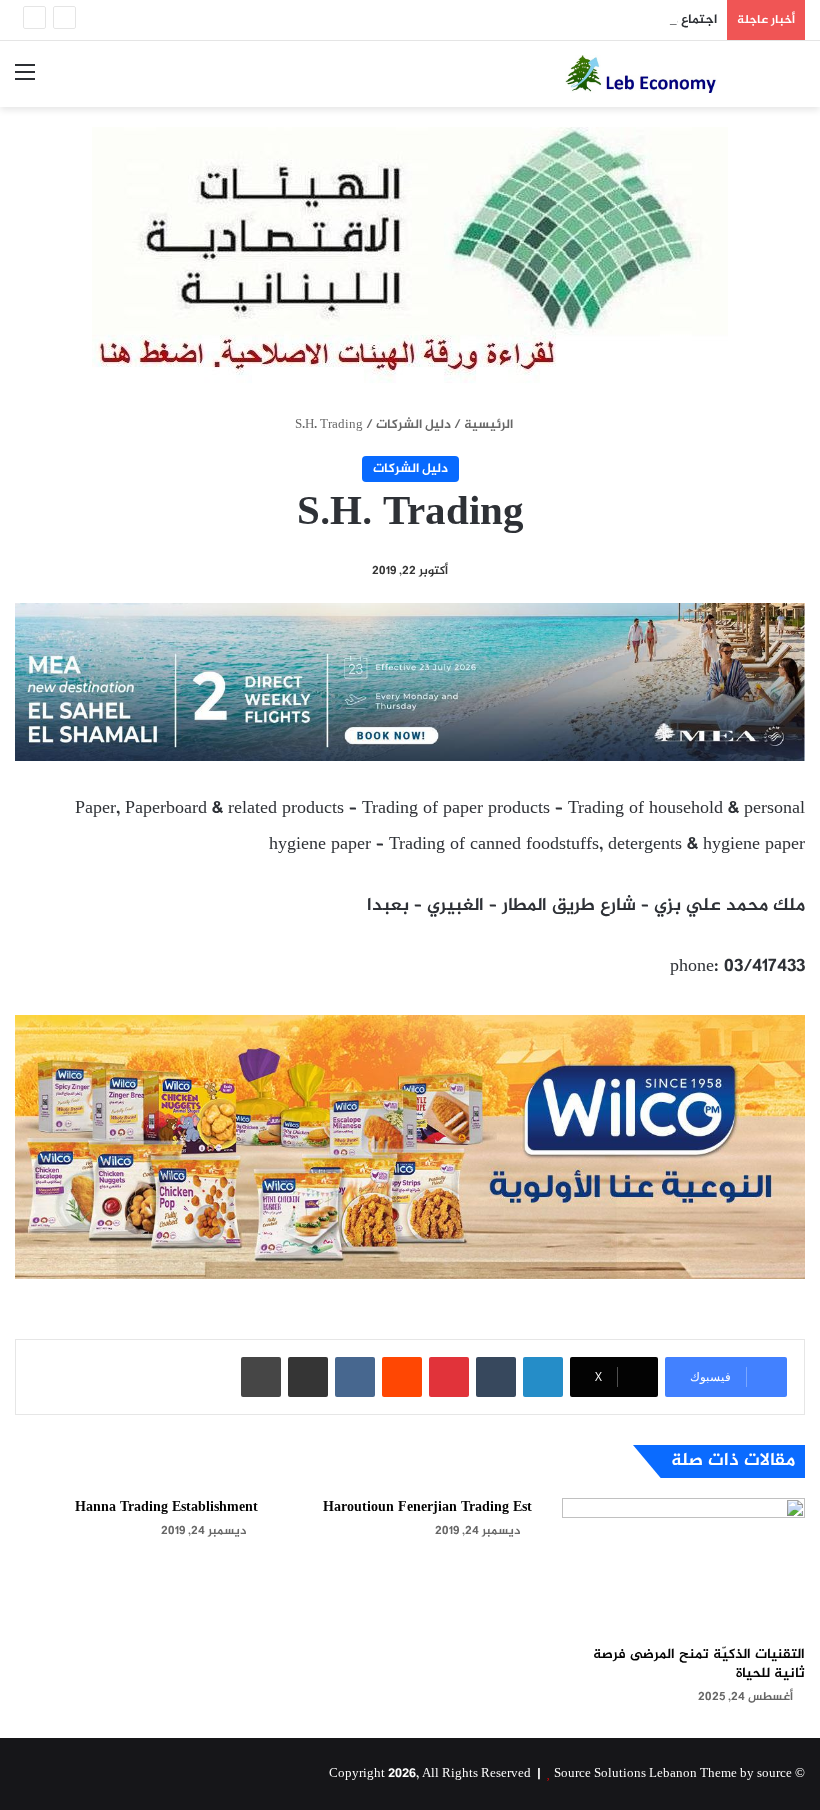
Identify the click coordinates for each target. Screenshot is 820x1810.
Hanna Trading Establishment (166, 1507)
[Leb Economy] (660, 74)
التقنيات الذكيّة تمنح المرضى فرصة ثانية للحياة (699, 1664)
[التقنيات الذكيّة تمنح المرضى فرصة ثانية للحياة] (683, 1566)
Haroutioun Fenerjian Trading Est (427, 1507)
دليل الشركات (413, 425)
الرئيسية (490, 425)
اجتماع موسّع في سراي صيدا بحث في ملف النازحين (575, 20)
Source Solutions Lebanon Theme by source (673, 1774)
